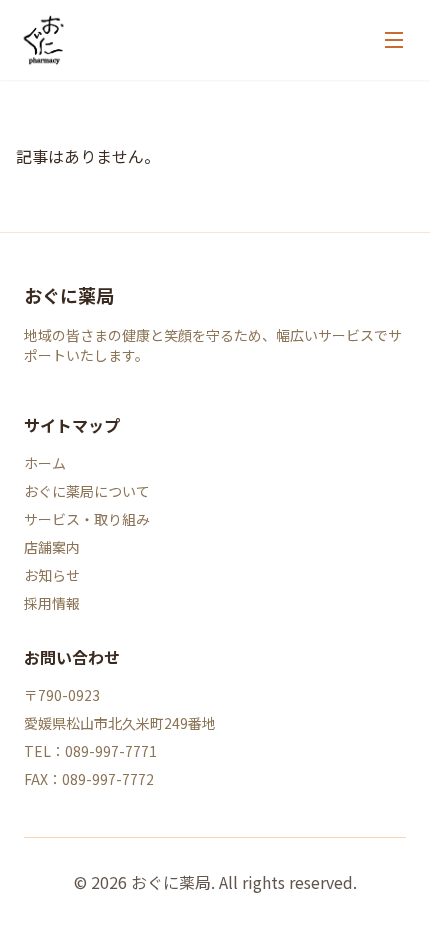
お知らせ (52, 575)
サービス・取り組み (87, 519)
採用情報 (52, 603)
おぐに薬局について (87, 491)
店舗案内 (52, 547)
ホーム (45, 463)
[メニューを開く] (394, 40)
